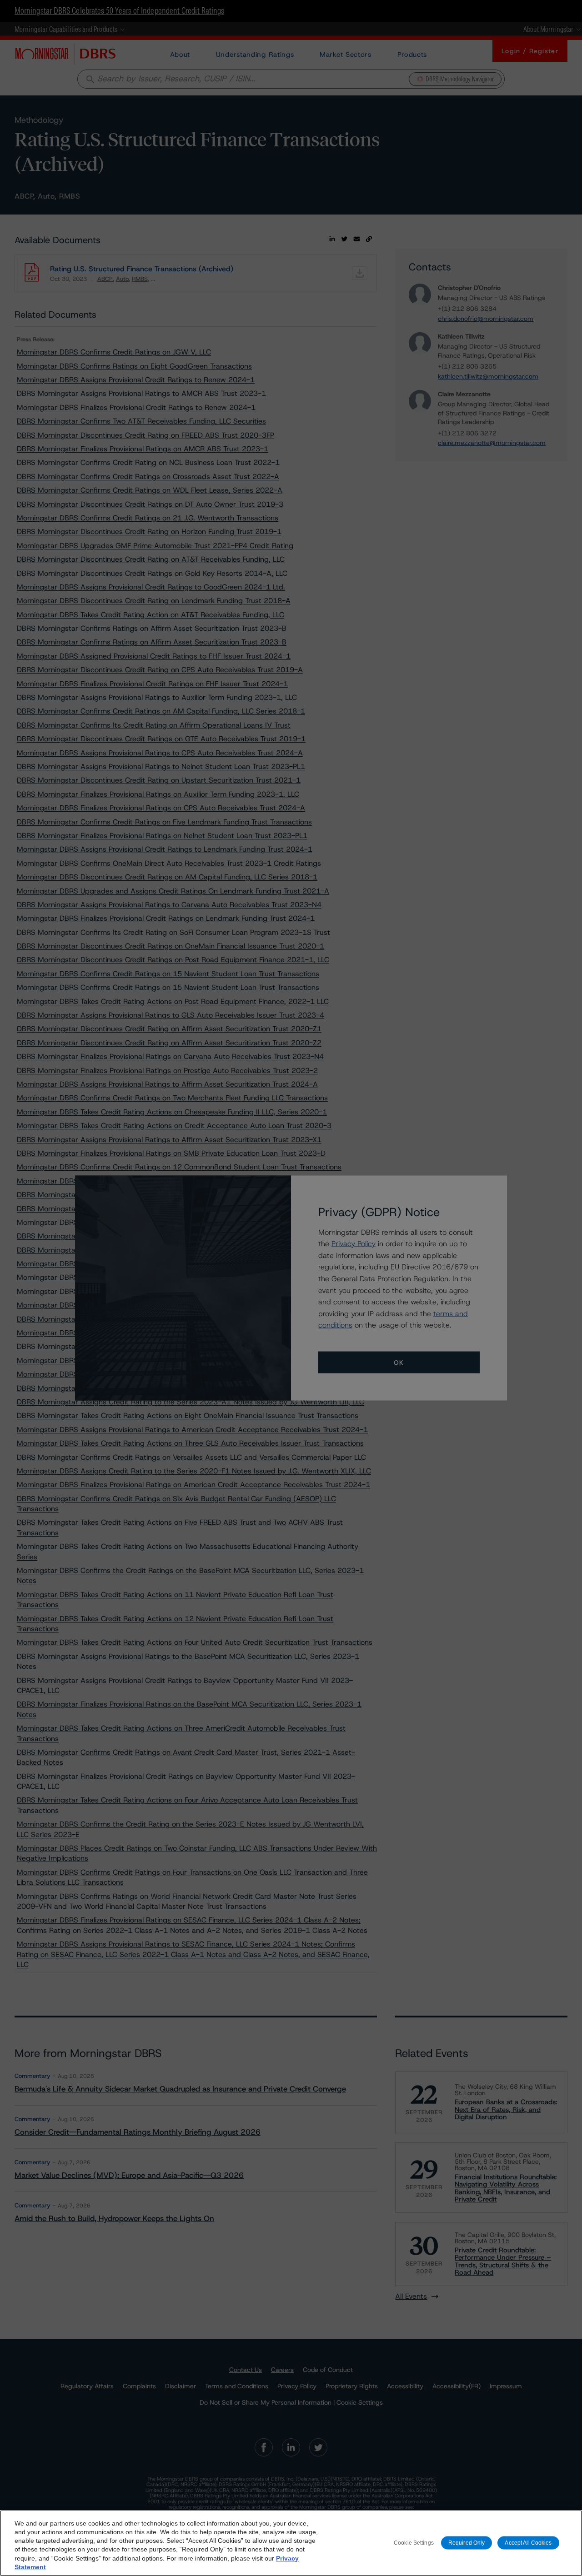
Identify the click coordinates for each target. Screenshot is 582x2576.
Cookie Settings (414, 2543)
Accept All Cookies (528, 2543)
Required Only (467, 2543)
